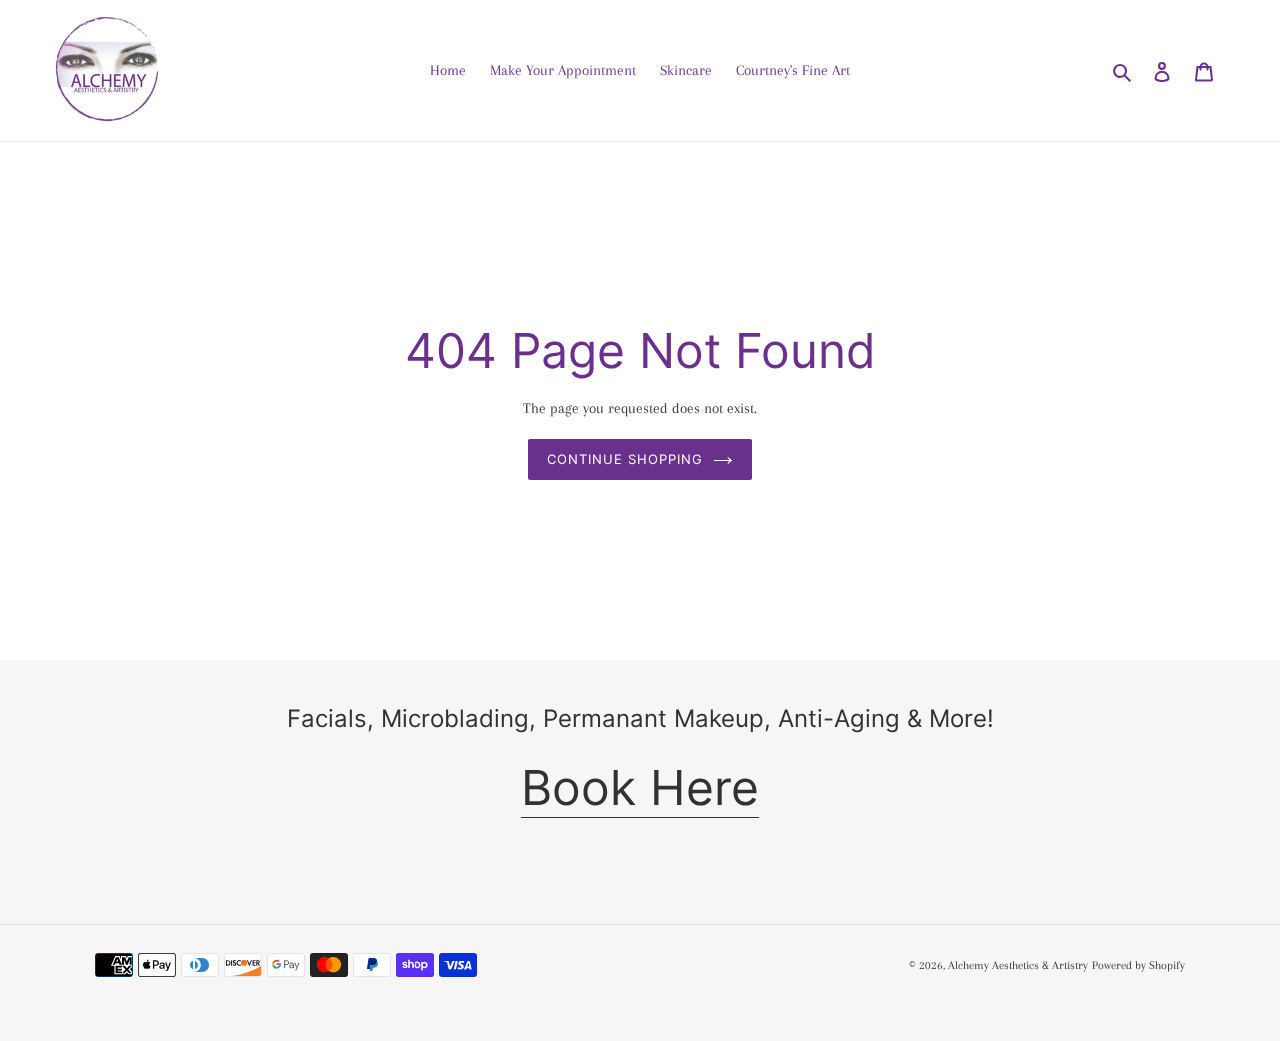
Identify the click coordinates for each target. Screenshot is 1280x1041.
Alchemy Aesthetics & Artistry (1018, 965)
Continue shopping (625, 459)
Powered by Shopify (1138, 965)
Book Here (640, 787)
